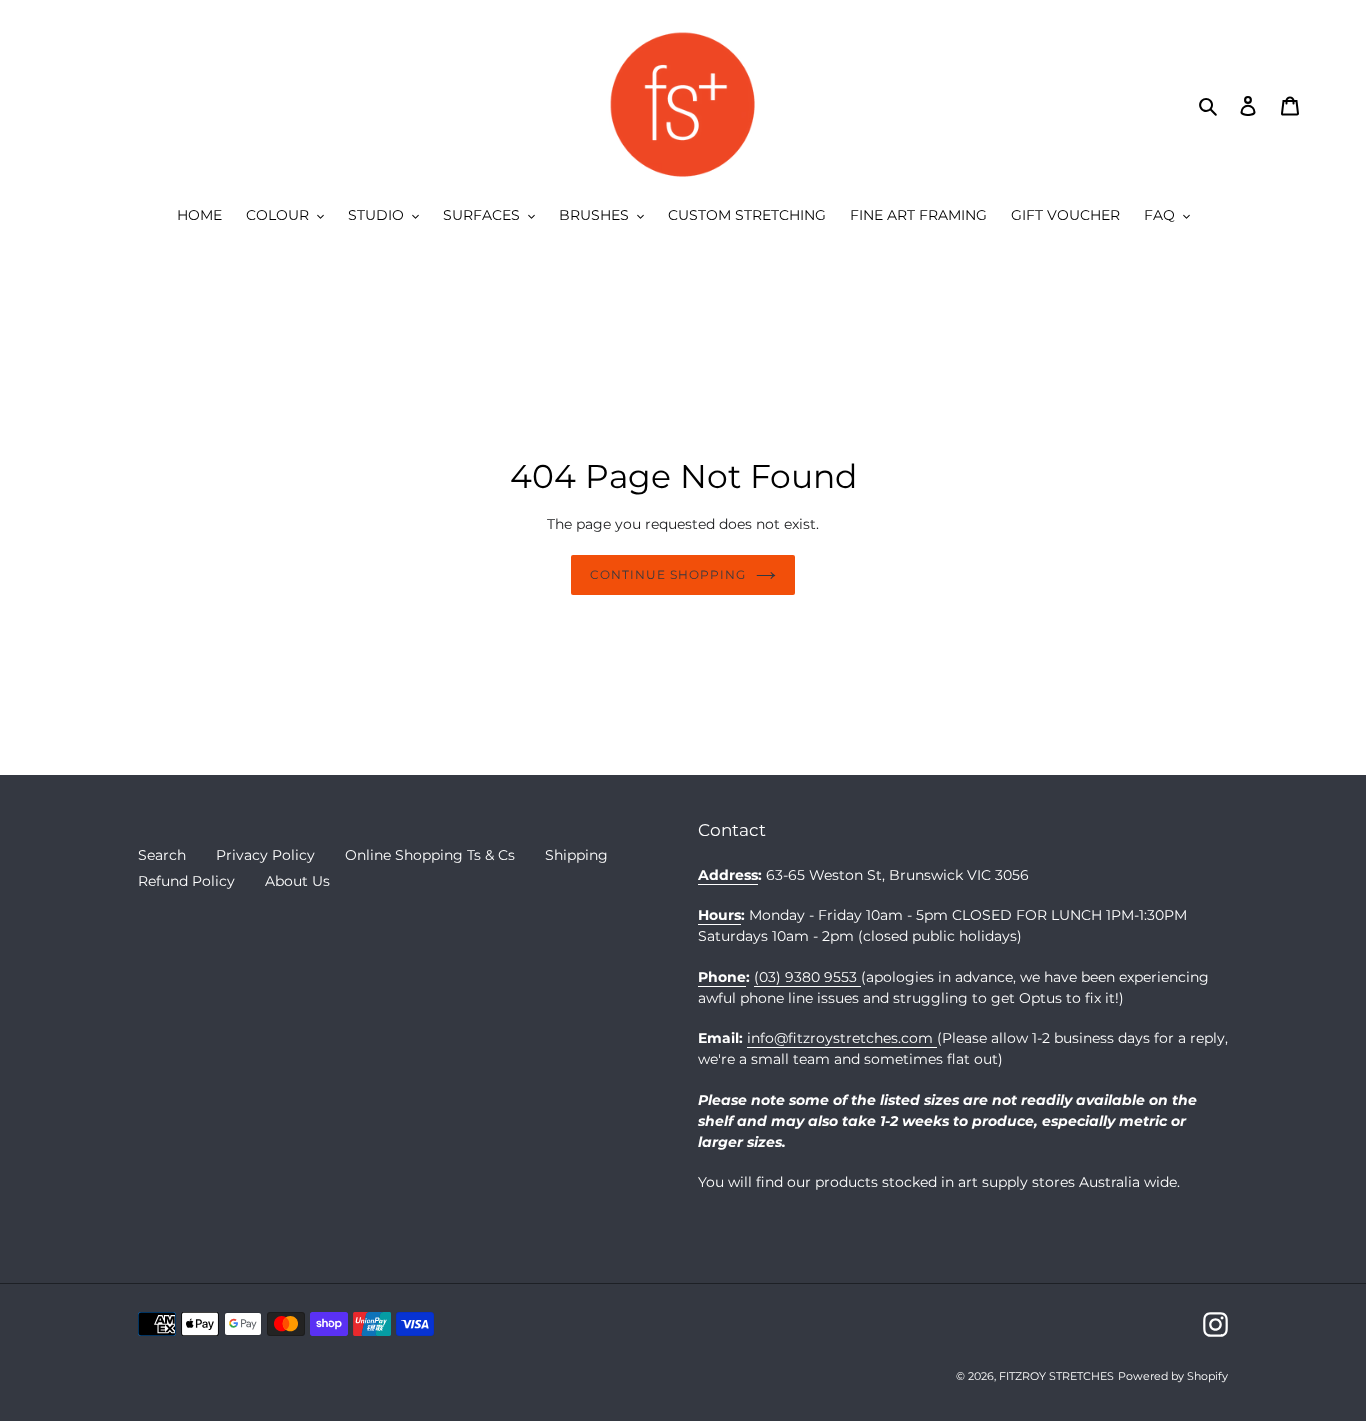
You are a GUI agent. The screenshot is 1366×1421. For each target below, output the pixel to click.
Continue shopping (667, 574)
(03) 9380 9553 (807, 977)
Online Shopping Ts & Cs (430, 855)
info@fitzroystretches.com (842, 1038)
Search (162, 855)
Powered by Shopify (1173, 1376)
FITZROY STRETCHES (1056, 1376)
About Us (297, 881)
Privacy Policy (265, 855)
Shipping (576, 855)
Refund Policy (186, 881)
